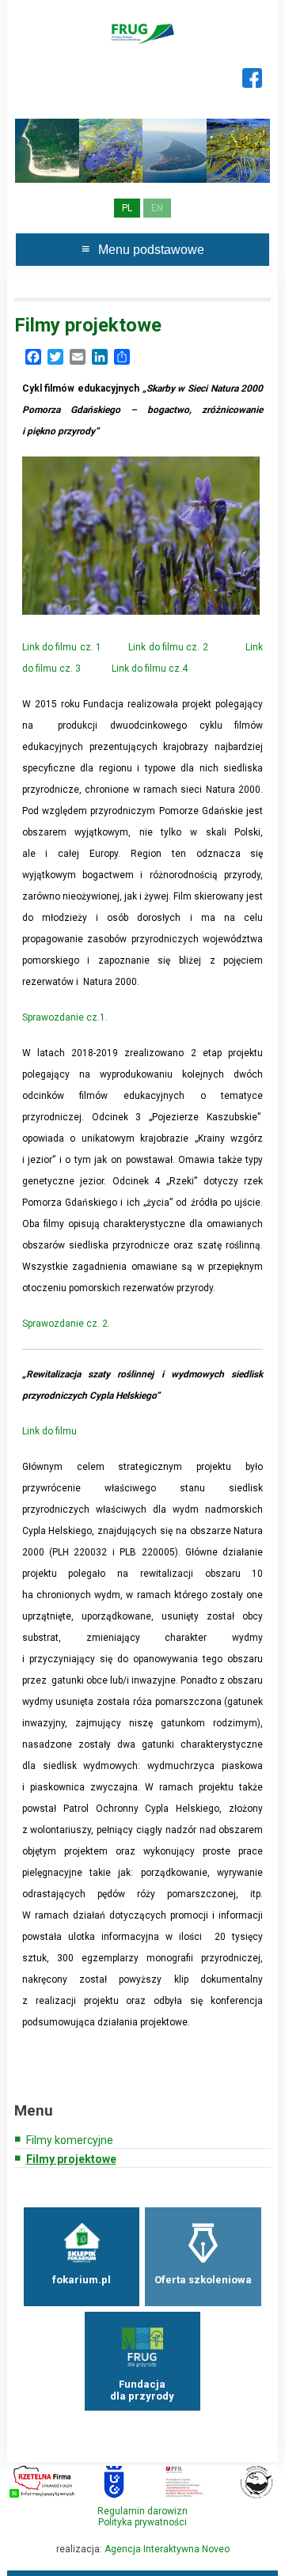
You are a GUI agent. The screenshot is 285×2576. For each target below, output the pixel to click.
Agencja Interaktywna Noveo (167, 2549)
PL (127, 208)
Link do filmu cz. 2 (168, 647)
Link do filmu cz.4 (150, 669)
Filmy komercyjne (70, 2140)
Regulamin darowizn (142, 2511)
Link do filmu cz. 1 (62, 647)
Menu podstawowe (151, 250)
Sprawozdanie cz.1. (65, 1017)
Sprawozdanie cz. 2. (66, 1324)
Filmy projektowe (71, 2159)
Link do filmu (49, 1431)
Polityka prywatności (142, 2522)
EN (157, 208)
